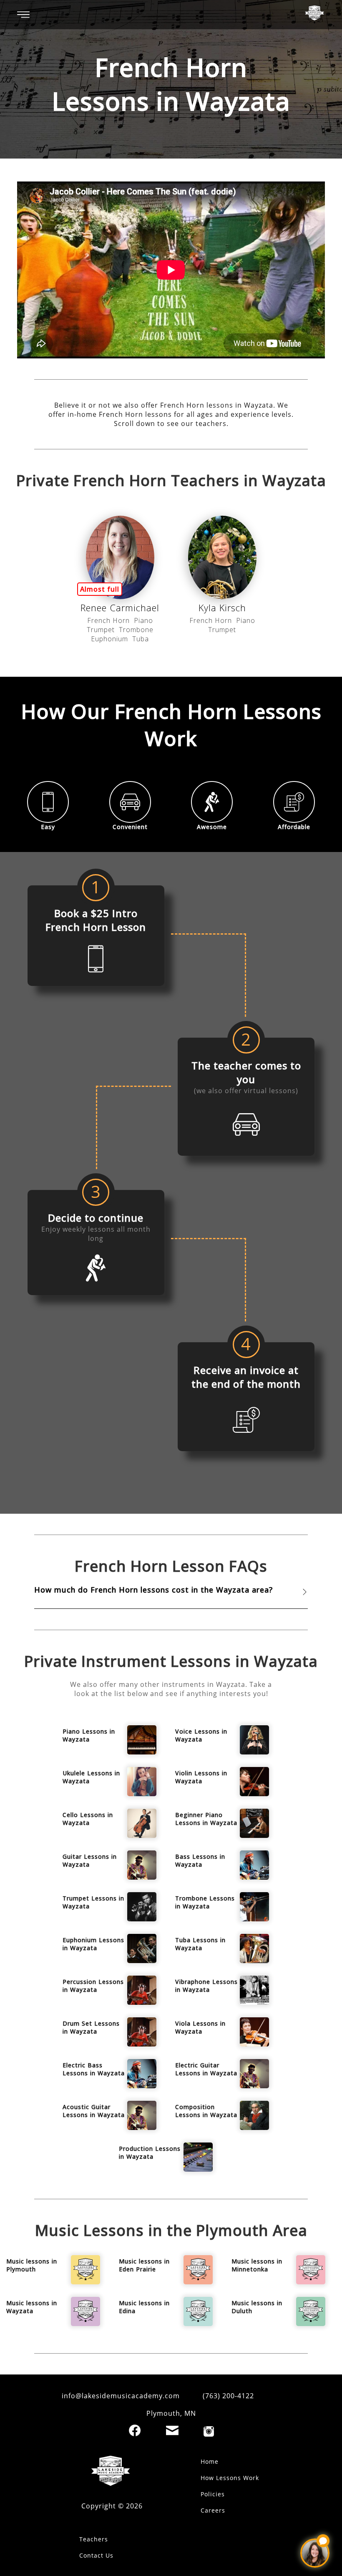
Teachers (94, 2539)
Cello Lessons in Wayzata (88, 1819)
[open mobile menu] (23, 15)
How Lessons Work (230, 2478)
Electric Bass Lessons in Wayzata (94, 2069)
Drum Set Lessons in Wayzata (91, 2027)
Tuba (141, 639)
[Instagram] (209, 2431)
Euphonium (109, 639)
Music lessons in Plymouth (32, 2265)
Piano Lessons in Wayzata (89, 1735)
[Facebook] (135, 2430)
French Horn (108, 620)
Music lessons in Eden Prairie (144, 2265)
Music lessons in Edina (144, 2307)
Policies (213, 2494)
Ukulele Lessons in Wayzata (91, 1777)
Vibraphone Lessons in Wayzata (206, 1986)
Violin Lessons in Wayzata (201, 1777)
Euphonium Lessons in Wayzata (93, 1944)
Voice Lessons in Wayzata (201, 1735)
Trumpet (101, 630)
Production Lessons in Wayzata (150, 2153)
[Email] (172, 2430)
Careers (213, 2510)
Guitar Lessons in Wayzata (90, 1860)
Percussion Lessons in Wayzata (93, 1986)
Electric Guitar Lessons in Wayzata (206, 2069)
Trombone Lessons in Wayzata (205, 1902)
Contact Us (96, 2555)
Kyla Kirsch (222, 607)
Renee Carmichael (120, 607)
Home (210, 2461)
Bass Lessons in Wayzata (200, 1860)
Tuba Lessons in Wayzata (200, 1944)
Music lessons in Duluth (257, 2307)
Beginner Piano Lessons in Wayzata (206, 1819)
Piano (143, 620)
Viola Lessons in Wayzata (200, 2027)
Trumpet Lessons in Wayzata (93, 1902)
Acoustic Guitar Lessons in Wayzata (94, 2111)
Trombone (136, 630)
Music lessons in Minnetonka (257, 2265)
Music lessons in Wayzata (32, 2307)
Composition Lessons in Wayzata (206, 2111)
